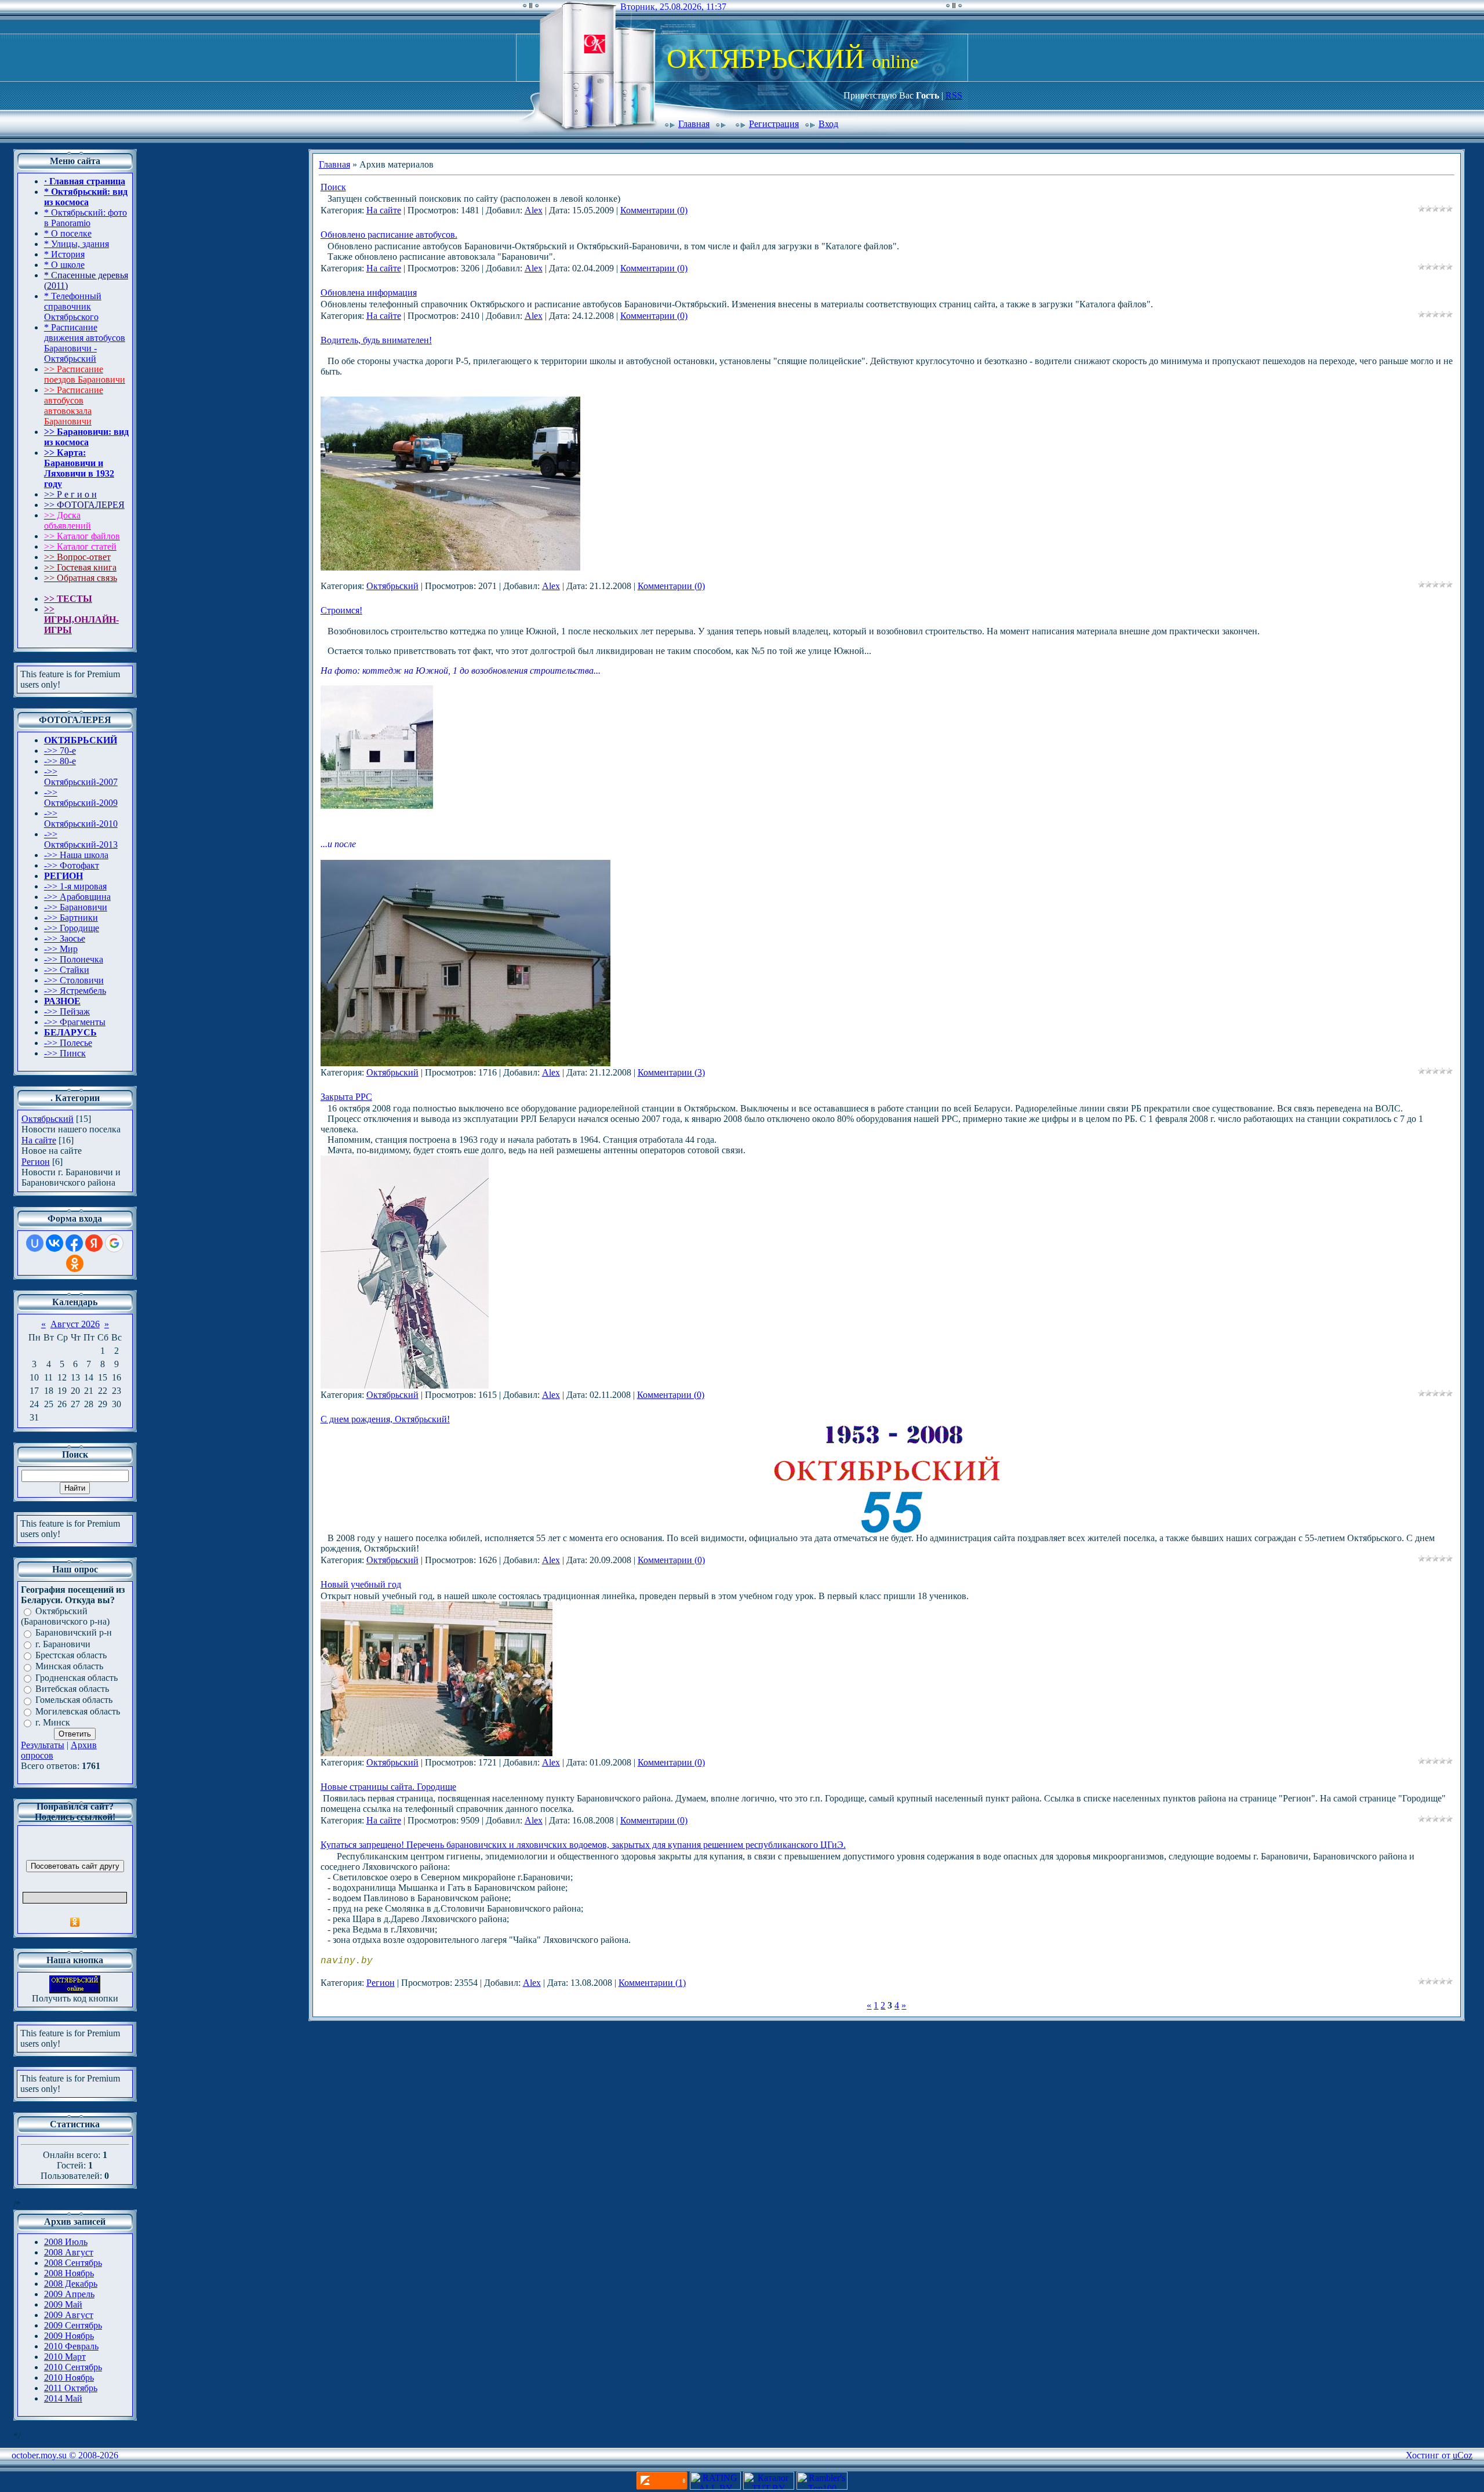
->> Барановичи (76, 907)
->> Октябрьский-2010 (81, 818)
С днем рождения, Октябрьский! (385, 1419)
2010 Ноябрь (69, 2377)
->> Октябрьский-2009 (81, 798)
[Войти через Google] (114, 1243)
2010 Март (65, 2357)
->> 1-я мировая (75, 886)
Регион (36, 1162)
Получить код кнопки (75, 1998)
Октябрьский (48, 1119)
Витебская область (72, 1689)
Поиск (333, 187)
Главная (694, 124)
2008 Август (69, 2252)
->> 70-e (60, 751)
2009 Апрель (69, 2294)
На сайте (39, 1140)
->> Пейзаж (67, 1011)
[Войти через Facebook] (74, 1243)
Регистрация (774, 124)
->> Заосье (65, 938)
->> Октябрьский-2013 (81, 839)
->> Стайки (67, 970)
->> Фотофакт (72, 865)
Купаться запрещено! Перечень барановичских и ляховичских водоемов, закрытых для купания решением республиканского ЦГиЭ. (583, 1845)
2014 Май (63, 2398)
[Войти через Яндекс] (94, 1243)
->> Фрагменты (75, 1022)
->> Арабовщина (77, 897)
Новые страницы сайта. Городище (388, 1787)
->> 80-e (60, 761)
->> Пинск (65, 1053)
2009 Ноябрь (69, 2336)
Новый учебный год (361, 1584)
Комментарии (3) (671, 1072)
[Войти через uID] (35, 1243)
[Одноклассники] (75, 1922)
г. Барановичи (63, 1644)
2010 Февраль (71, 2346)
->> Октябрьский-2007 (81, 777)
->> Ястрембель (75, 991)
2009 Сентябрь (73, 2325)
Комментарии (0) (654, 210)
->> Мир (61, 949)
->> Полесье (68, 1043)
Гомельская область (74, 1700)
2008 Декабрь (71, 2284)
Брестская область (71, 1655)
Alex (534, 210)
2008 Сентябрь (73, 2263)
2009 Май (63, 2304)
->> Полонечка (74, 959)
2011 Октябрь (71, 2388)
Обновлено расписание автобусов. (389, 235)
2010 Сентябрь (73, 2367)
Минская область (69, 1667)
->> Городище (72, 928)
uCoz (1463, 2455)
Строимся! (341, 610)
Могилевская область (78, 1711)
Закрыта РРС (346, 1097)
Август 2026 (75, 1324)
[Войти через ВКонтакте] (54, 1243)
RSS (954, 95)
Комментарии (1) (652, 1983)
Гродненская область (77, 1678)
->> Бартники (71, 918)
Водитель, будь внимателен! (376, 340)
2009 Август (69, 2315)
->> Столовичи (74, 980)
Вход (828, 124)
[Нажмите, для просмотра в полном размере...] (465, 1063)
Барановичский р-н (74, 1633)
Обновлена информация (369, 293)
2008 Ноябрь (69, 2273)
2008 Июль (66, 2242)
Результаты (43, 1745)
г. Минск (53, 1722)
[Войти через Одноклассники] (75, 1263)
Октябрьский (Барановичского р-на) (65, 1616)
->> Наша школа (76, 855)
